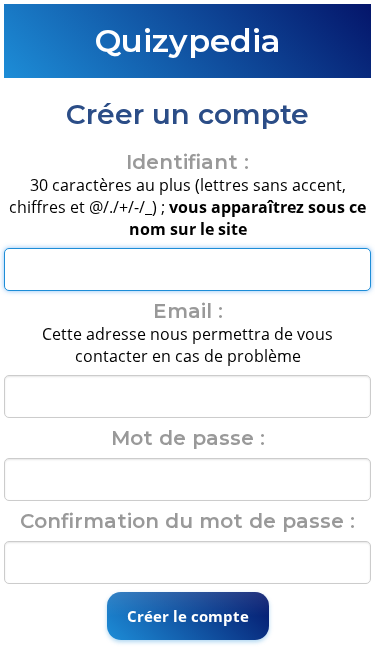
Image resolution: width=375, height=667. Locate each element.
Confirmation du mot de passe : (187, 521)
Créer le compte (188, 616)
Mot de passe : (188, 438)
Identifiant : (187, 162)
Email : (188, 311)
